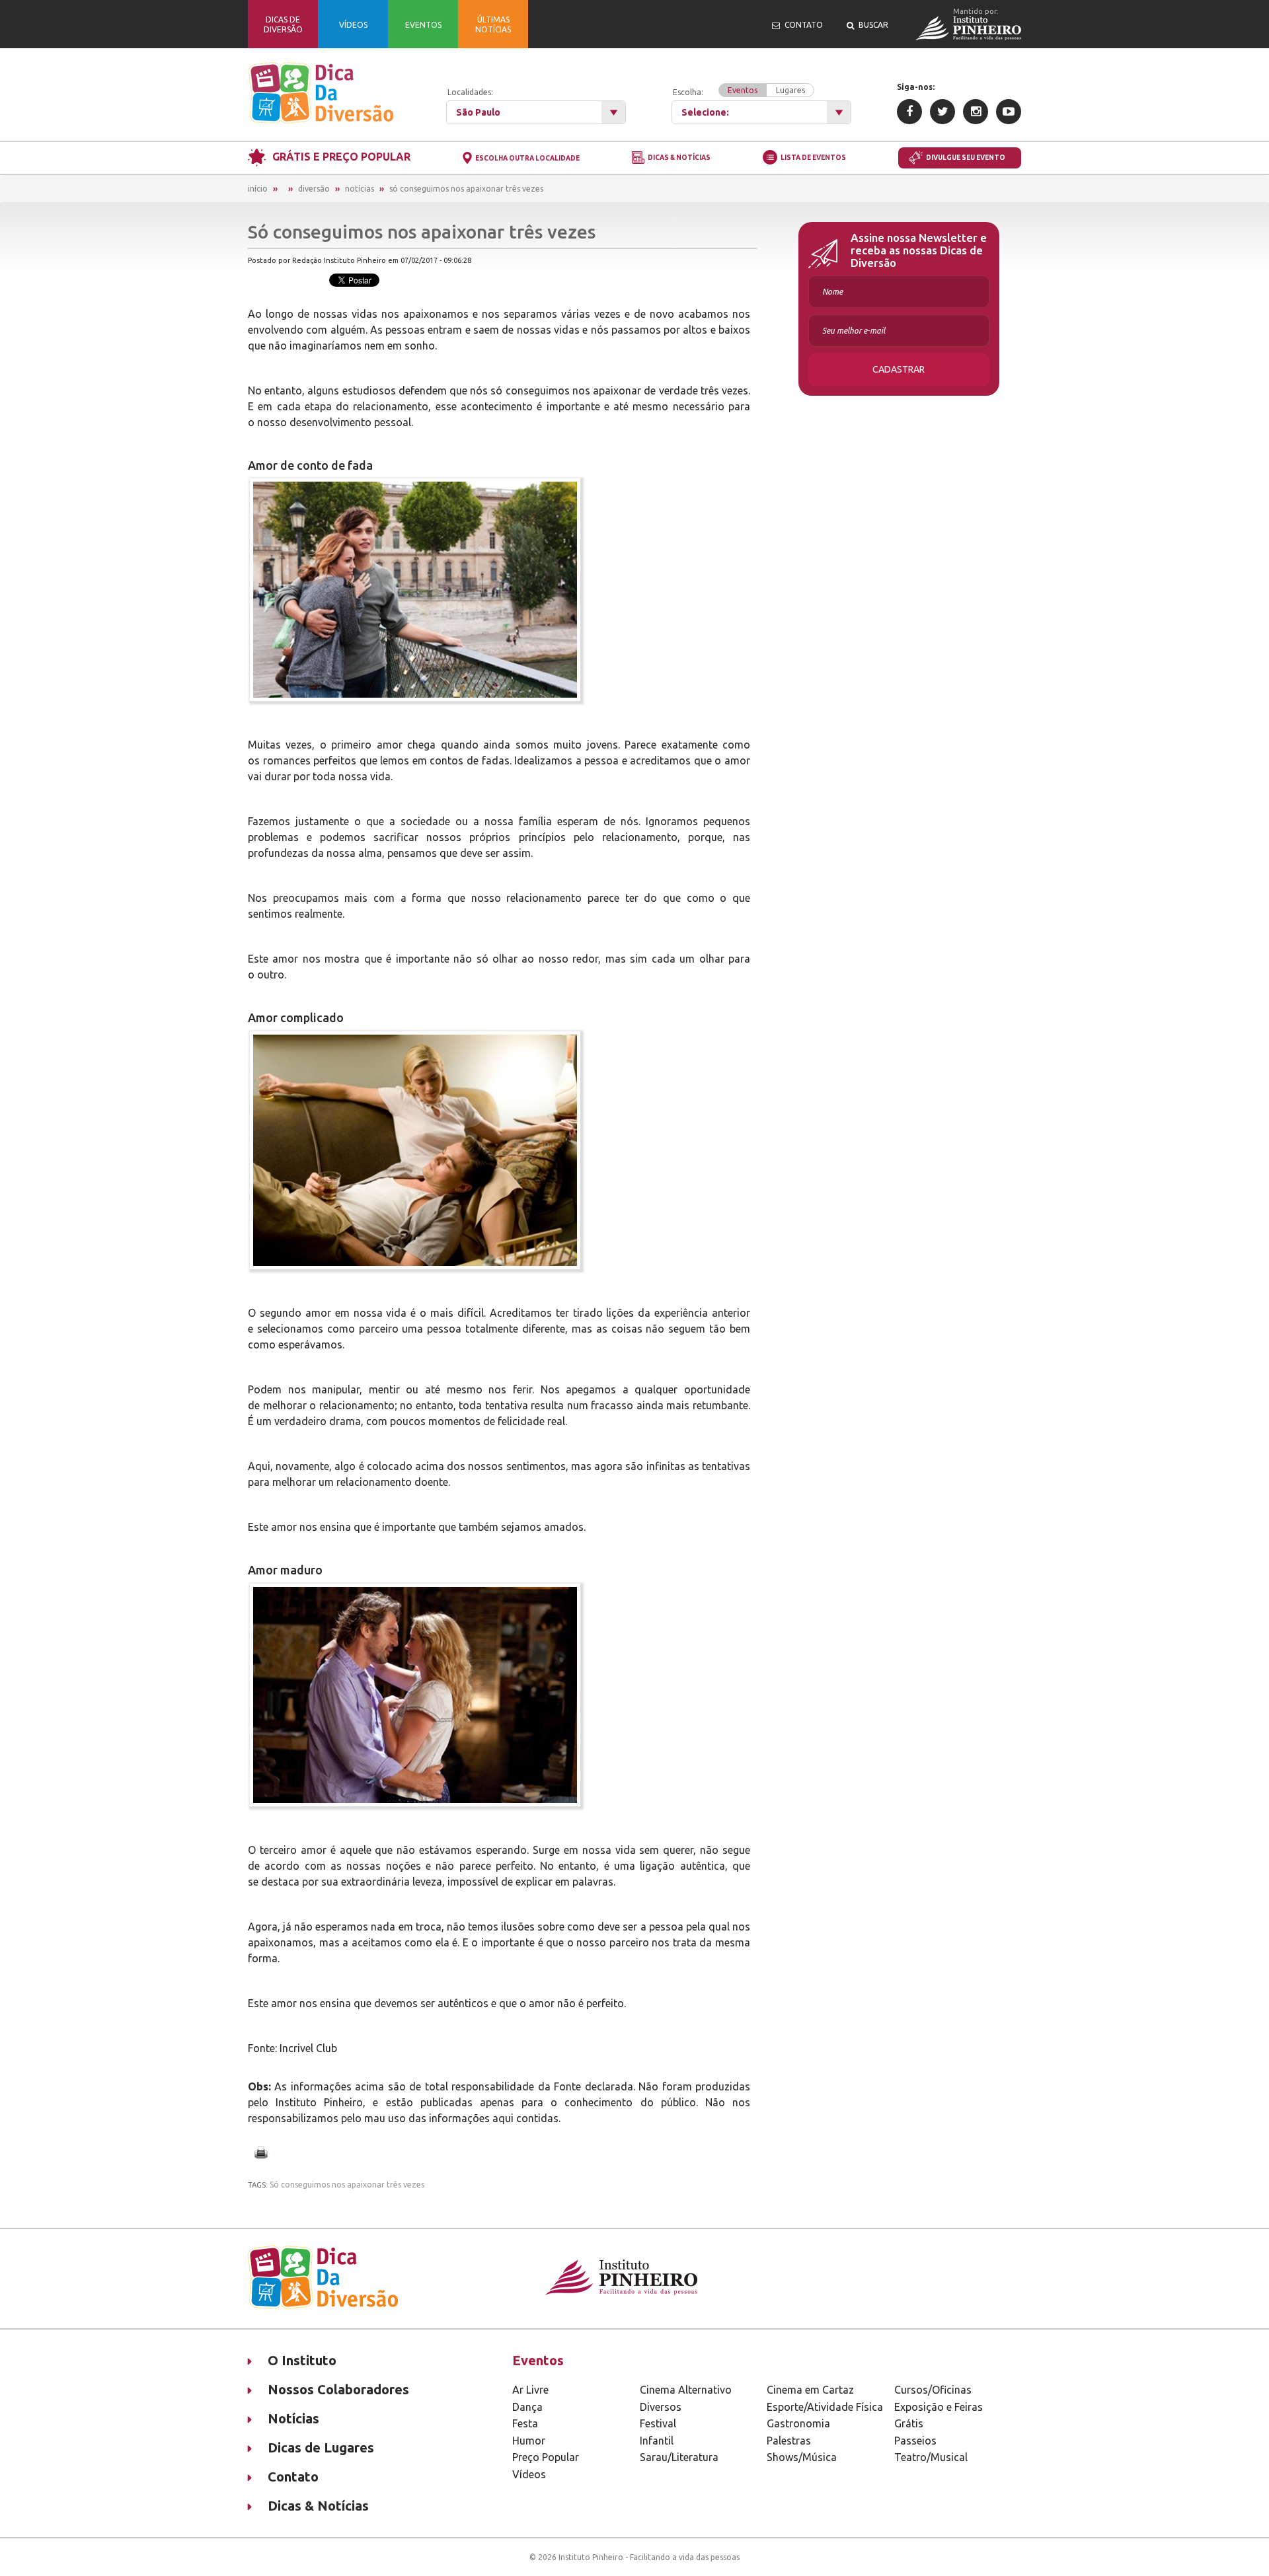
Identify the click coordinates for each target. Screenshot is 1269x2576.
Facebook (909, 112)
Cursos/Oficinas (933, 2390)
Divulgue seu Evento (966, 158)
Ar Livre (530, 2390)
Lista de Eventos (813, 158)
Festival (658, 2423)
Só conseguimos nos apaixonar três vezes (466, 189)
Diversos (661, 2407)
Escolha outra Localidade (527, 158)
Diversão (314, 189)
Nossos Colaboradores (338, 2389)
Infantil (657, 2441)
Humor (529, 2441)
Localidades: (470, 92)
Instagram (976, 112)
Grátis (909, 2423)
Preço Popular (546, 2457)
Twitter (942, 112)
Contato (293, 2477)
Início (258, 189)
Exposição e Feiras (939, 2407)
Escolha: (739, 91)
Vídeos (529, 2474)
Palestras (789, 2441)
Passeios (915, 2441)
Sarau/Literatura (679, 2457)
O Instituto (302, 2360)
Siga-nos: (916, 87)
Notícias (360, 189)
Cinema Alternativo (686, 2390)
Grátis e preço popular (341, 157)
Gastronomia (798, 2423)
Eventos (743, 90)
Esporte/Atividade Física (825, 2407)
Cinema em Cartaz (810, 2390)
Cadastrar (899, 369)
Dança (527, 2407)
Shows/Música (802, 2457)
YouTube (1009, 112)
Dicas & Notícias (679, 158)
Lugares (790, 90)
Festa (525, 2423)
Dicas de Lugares (321, 2447)
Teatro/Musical (931, 2457)
